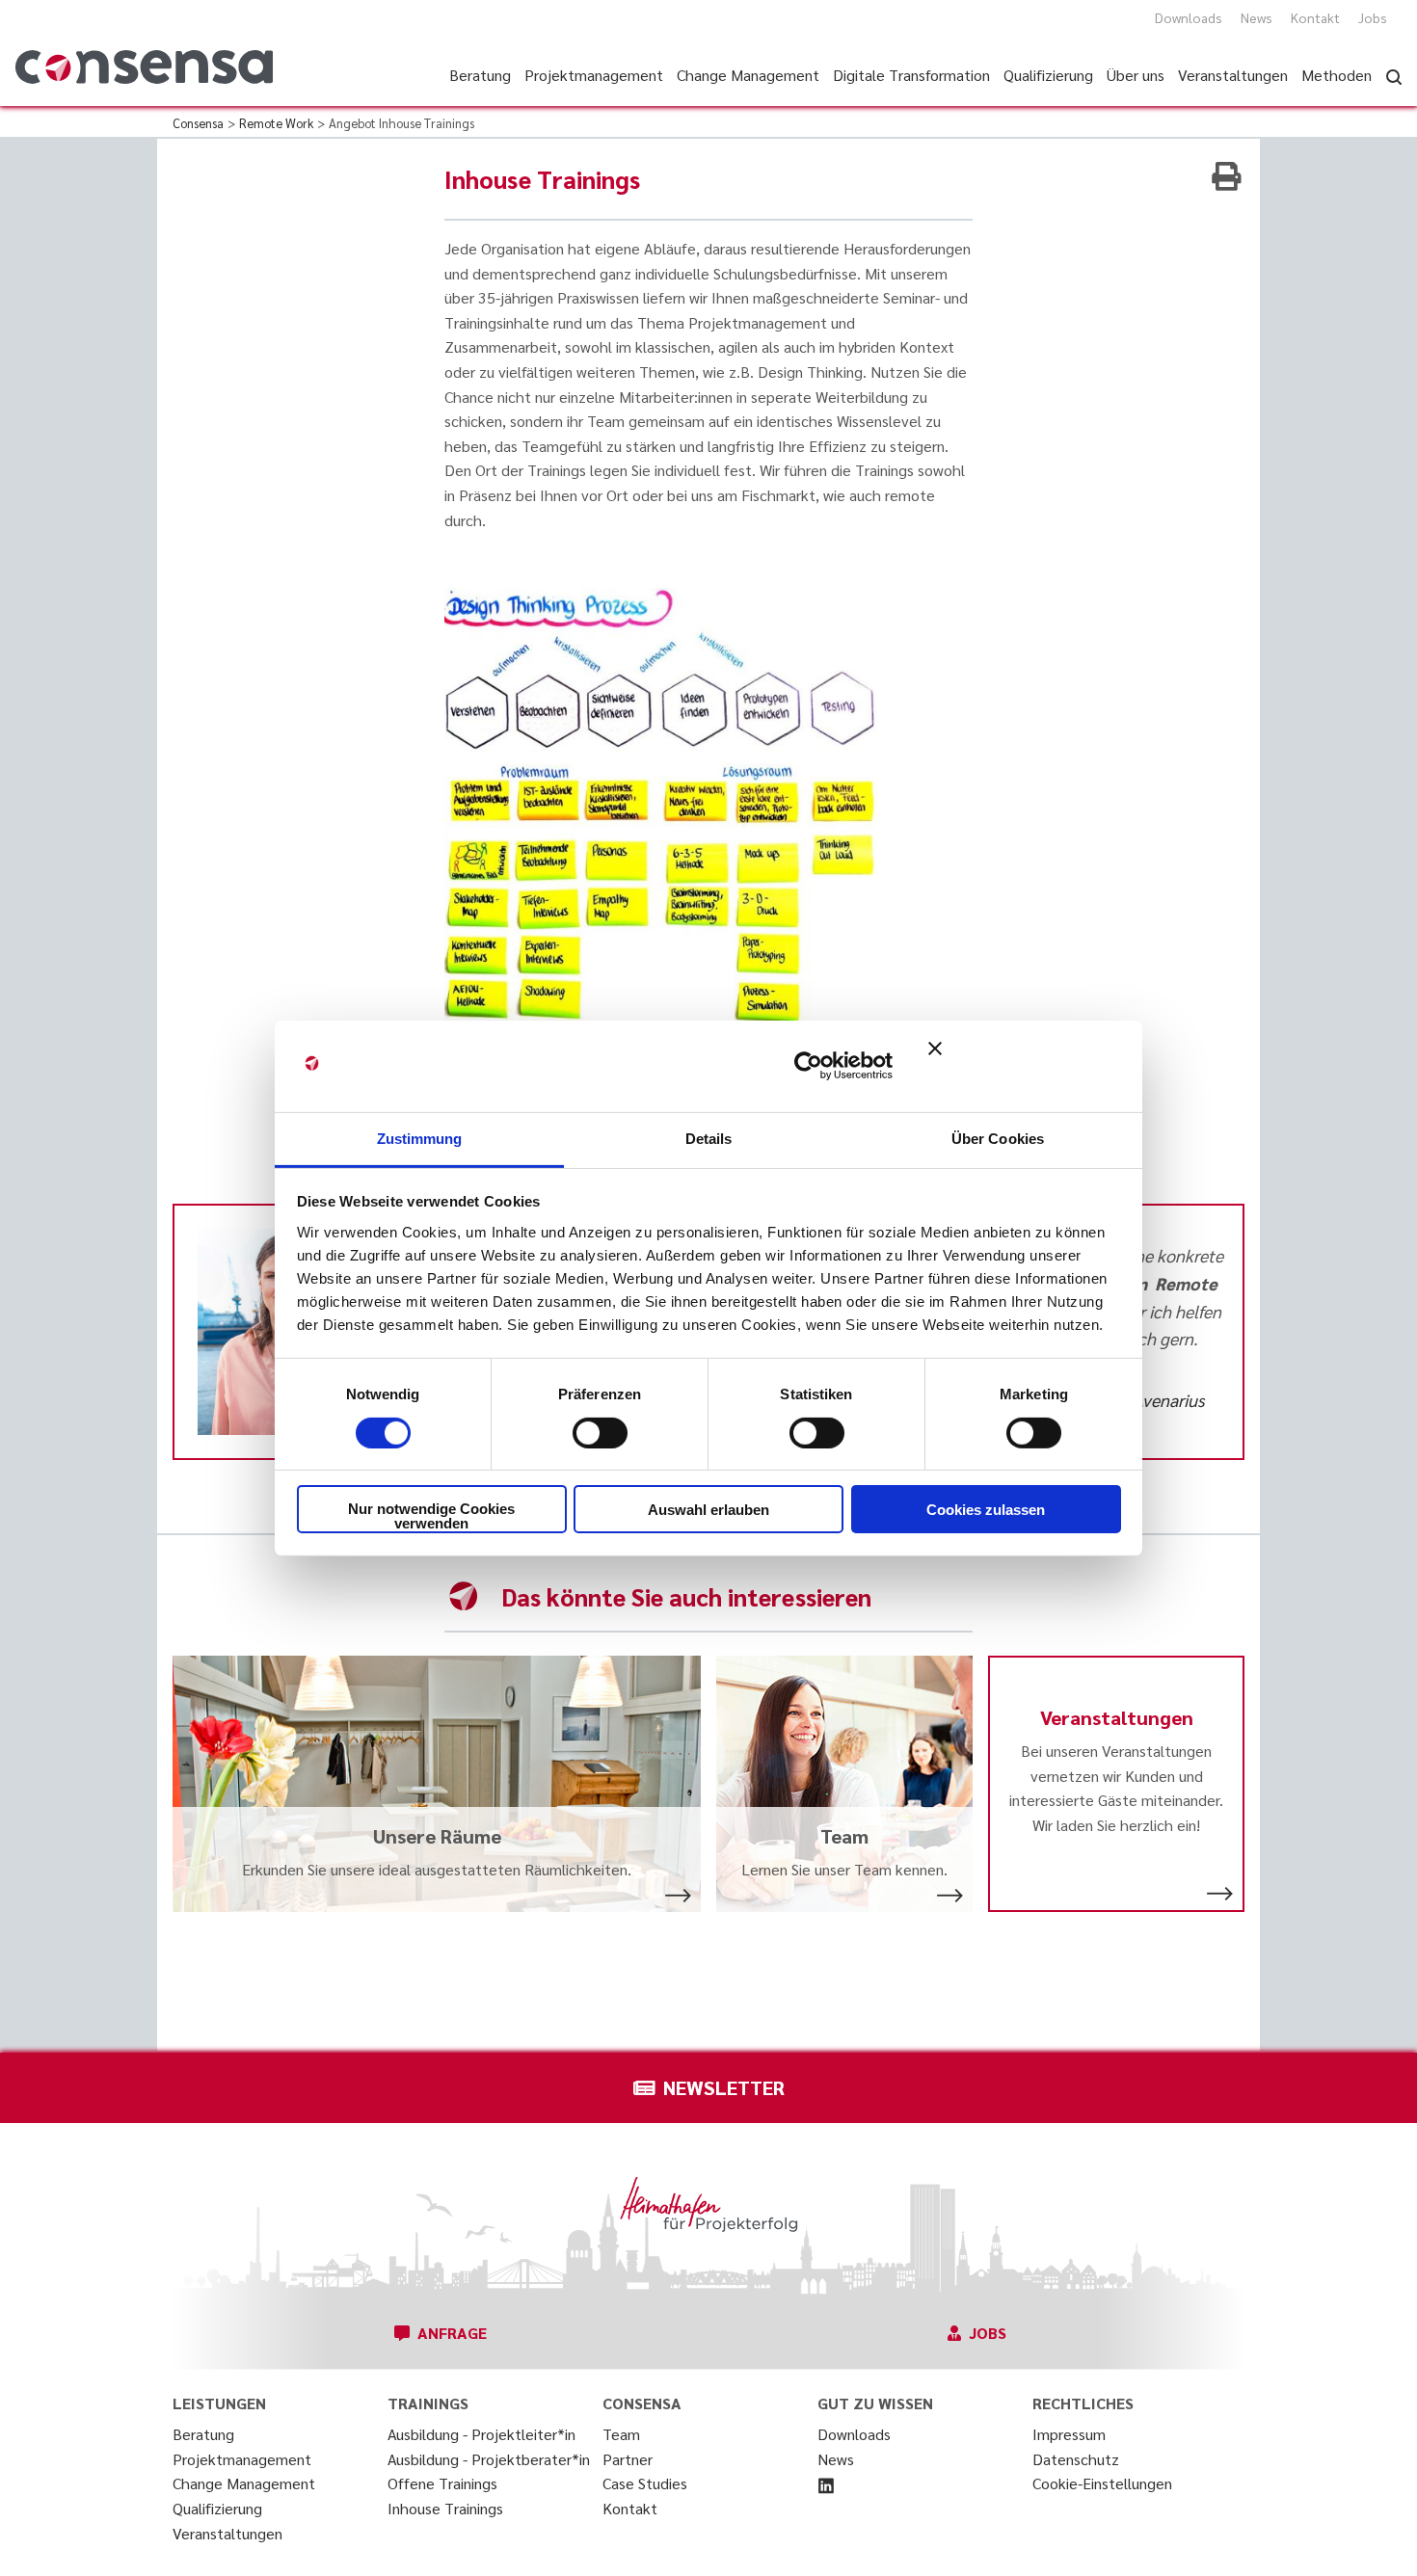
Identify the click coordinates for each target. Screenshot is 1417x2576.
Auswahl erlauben (708, 1510)
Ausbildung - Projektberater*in (489, 2459)
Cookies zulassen (986, 1510)
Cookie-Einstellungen (1102, 2483)
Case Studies (645, 2483)
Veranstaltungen (227, 2533)
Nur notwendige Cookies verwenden (431, 1516)
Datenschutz (1076, 2459)
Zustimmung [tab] (420, 1138)
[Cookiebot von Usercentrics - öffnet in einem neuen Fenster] (808, 1066)
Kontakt (1315, 17)
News (1257, 17)
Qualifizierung (217, 2508)
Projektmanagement (242, 2459)
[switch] (600, 1433)
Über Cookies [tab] (998, 1138)
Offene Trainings (442, 2483)
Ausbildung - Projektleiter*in (481, 2434)
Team (621, 2434)
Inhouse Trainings (445, 2508)
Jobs (1373, 17)
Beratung (203, 2434)
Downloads (1189, 17)
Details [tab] (709, 1138)
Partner (628, 2459)
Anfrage (452, 2333)
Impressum (1069, 2434)
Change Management (244, 2483)
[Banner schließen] (1025, 1066)
